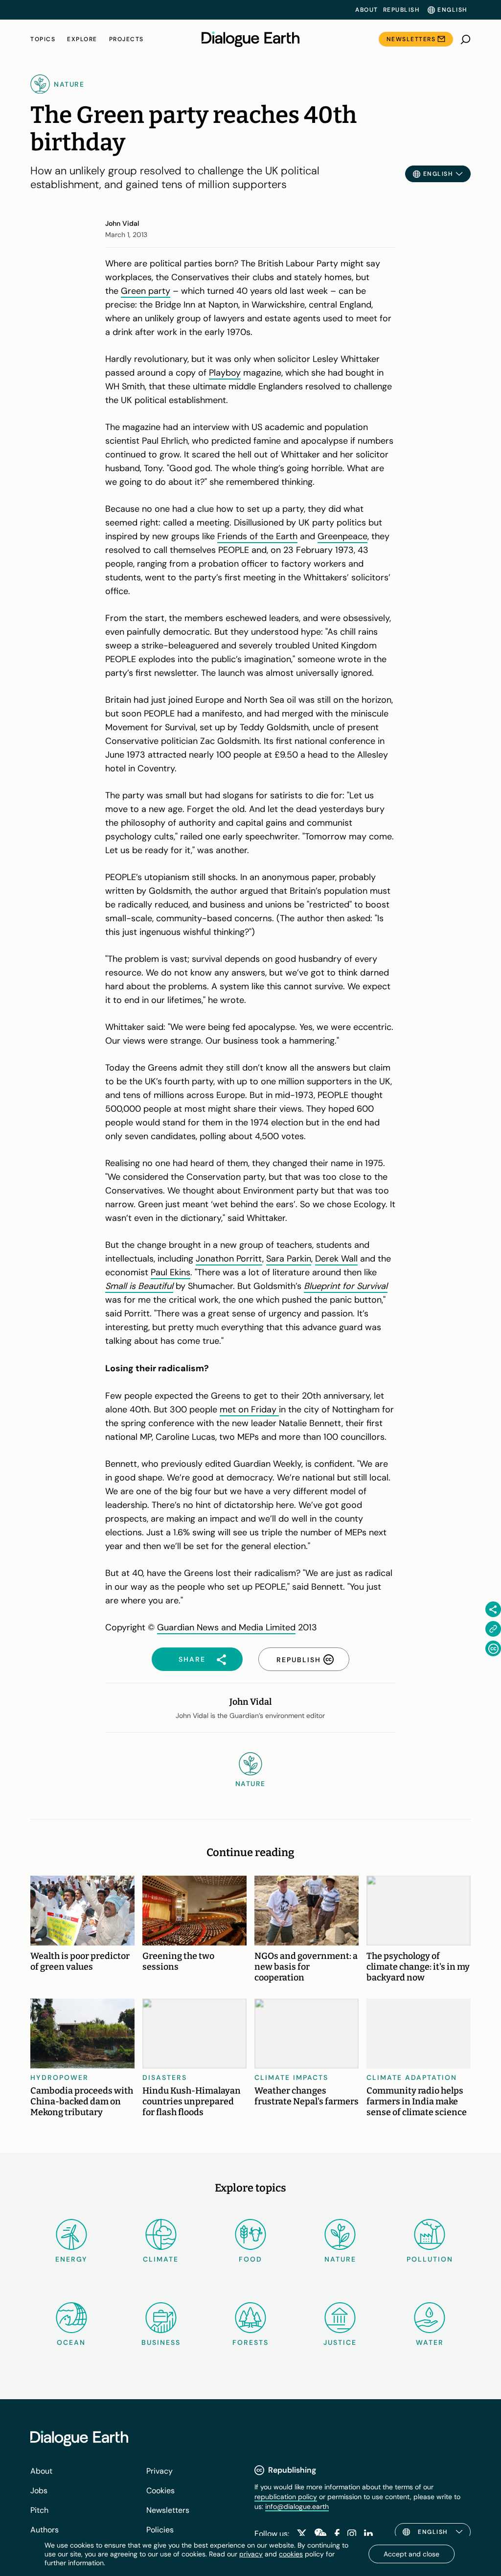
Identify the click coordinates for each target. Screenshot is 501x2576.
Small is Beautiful (139, 1286)
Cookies (160, 2491)
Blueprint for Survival (346, 1286)
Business (161, 2342)
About (367, 10)
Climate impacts (291, 2077)
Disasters (165, 2077)
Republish (401, 10)
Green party (146, 291)
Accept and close (411, 2554)
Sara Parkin (289, 1259)
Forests (250, 2342)
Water (430, 2342)
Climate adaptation (412, 2077)
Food (250, 2259)
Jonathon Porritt (229, 1259)
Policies (160, 2530)
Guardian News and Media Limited (226, 1627)
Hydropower (59, 2077)
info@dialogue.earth (297, 2506)
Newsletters (411, 39)
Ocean (71, 2342)
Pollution (430, 2259)
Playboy (225, 373)
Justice (340, 2342)
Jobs (39, 2491)
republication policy (286, 2497)
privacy (251, 2554)
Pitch (39, 2510)
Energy (71, 2259)
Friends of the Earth (257, 536)
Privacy (159, 2471)
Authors (45, 2530)
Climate (161, 2259)
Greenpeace (342, 536)
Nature (340, 2259)
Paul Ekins (171, 1272)
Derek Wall (336, 1259)
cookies (291, 2554)
